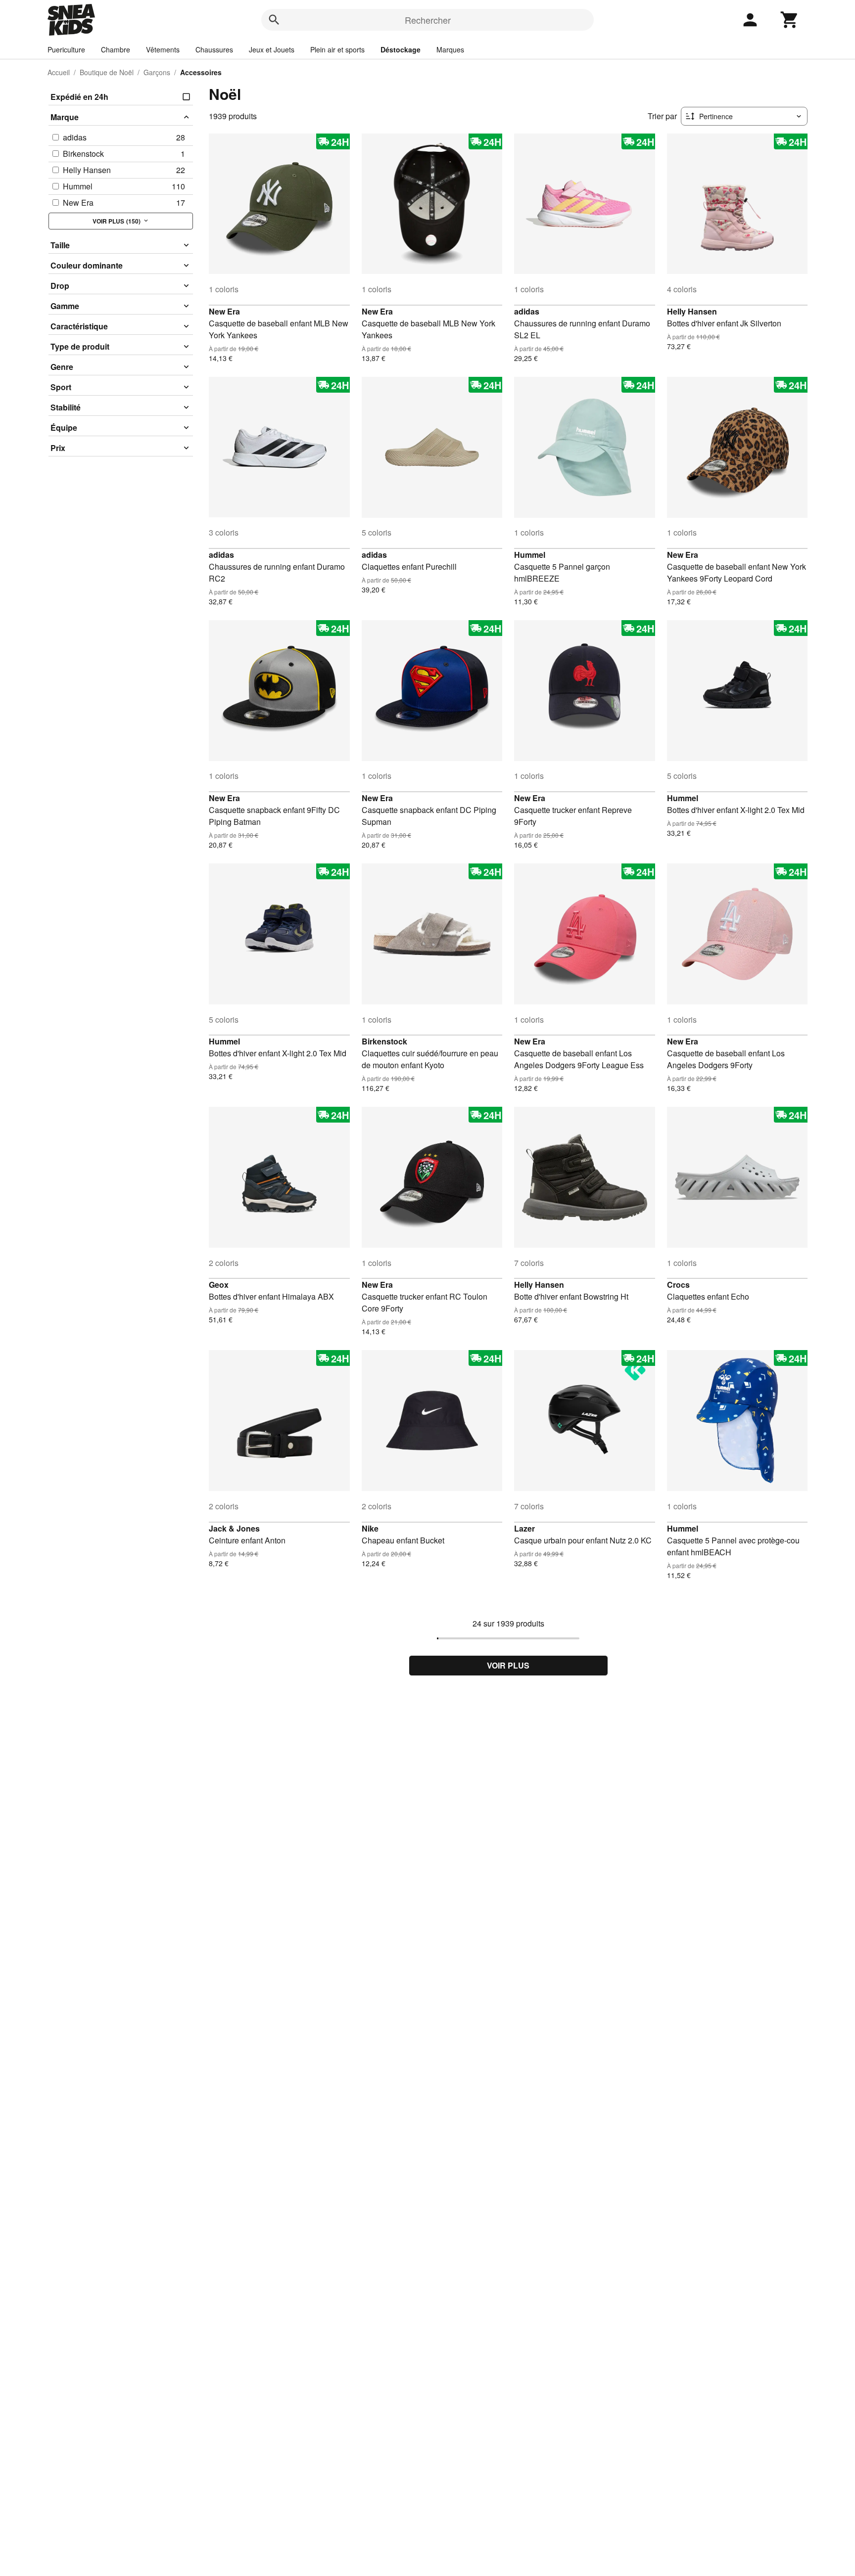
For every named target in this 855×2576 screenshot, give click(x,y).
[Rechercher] (274, 20)
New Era (224, 311)
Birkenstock (384, 1041)
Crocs (678, 1285)
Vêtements (163, 49)
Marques (450, 49)
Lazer (524, 1528)
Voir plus (508, 1665)
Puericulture (66, 49)
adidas (527, 311)
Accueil (59, 72)
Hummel (530, 555)
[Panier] (790, 20)
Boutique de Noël (107, 72)
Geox (219, 1285)
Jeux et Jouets (272, 49)
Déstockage (401, 49)
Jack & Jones (234, 1528)
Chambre (116, 49)
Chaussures (214, 49)
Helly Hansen (692, 311)
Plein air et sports (337, 49)
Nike (370, 1528)
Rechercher (428, 20)
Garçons (157, 72)
